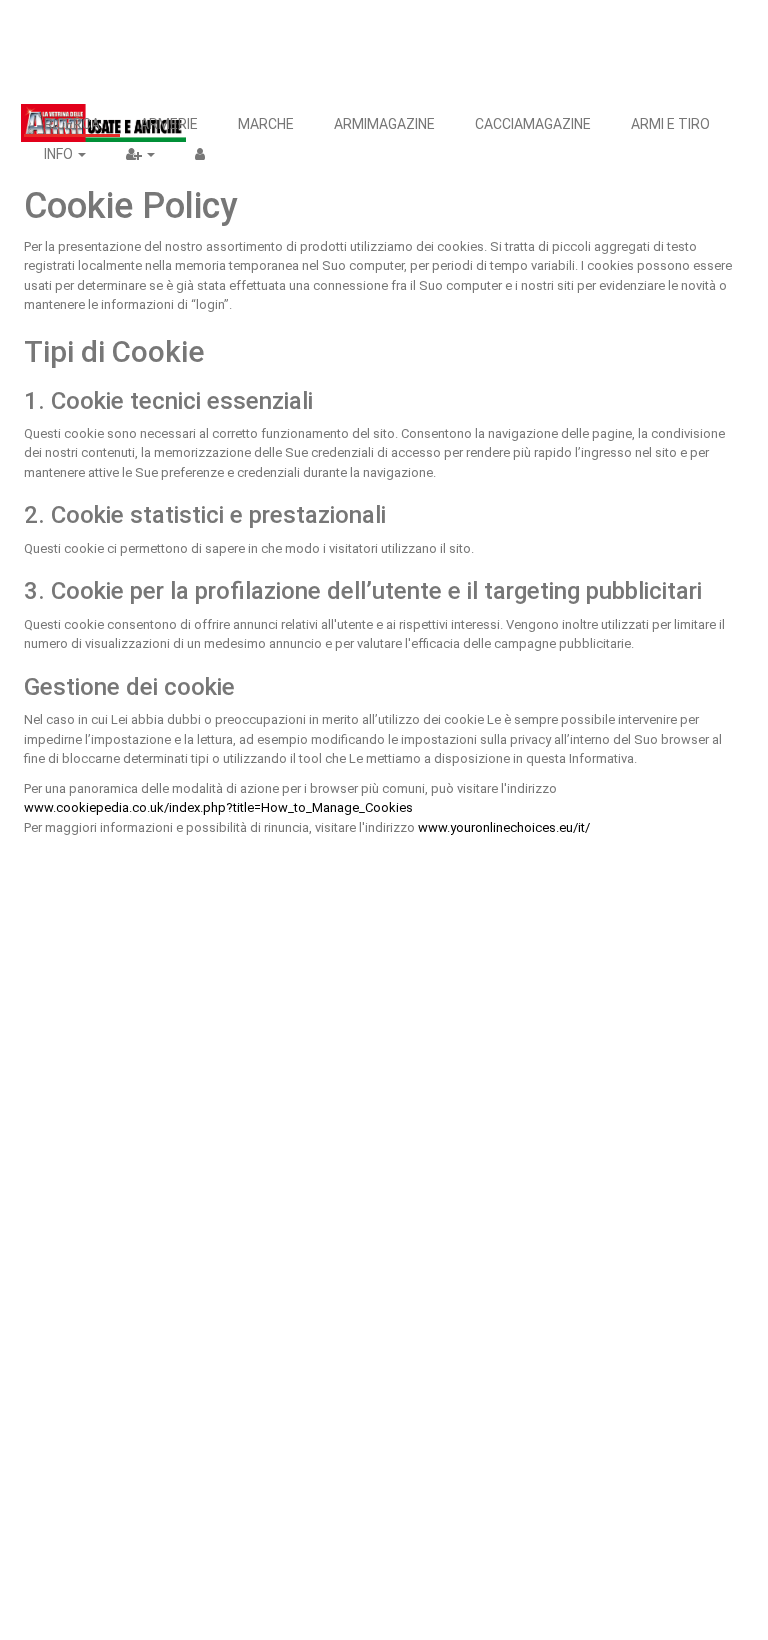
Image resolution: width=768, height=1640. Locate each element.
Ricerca (72, 124)
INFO (60, 154)
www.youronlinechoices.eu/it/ (504, 827)
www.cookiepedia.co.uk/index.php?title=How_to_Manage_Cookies (218, 807)
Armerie (169, 124)
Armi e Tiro (670, 124)
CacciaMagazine (533, 124)
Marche (266, 124)
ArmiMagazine (384, 124)
